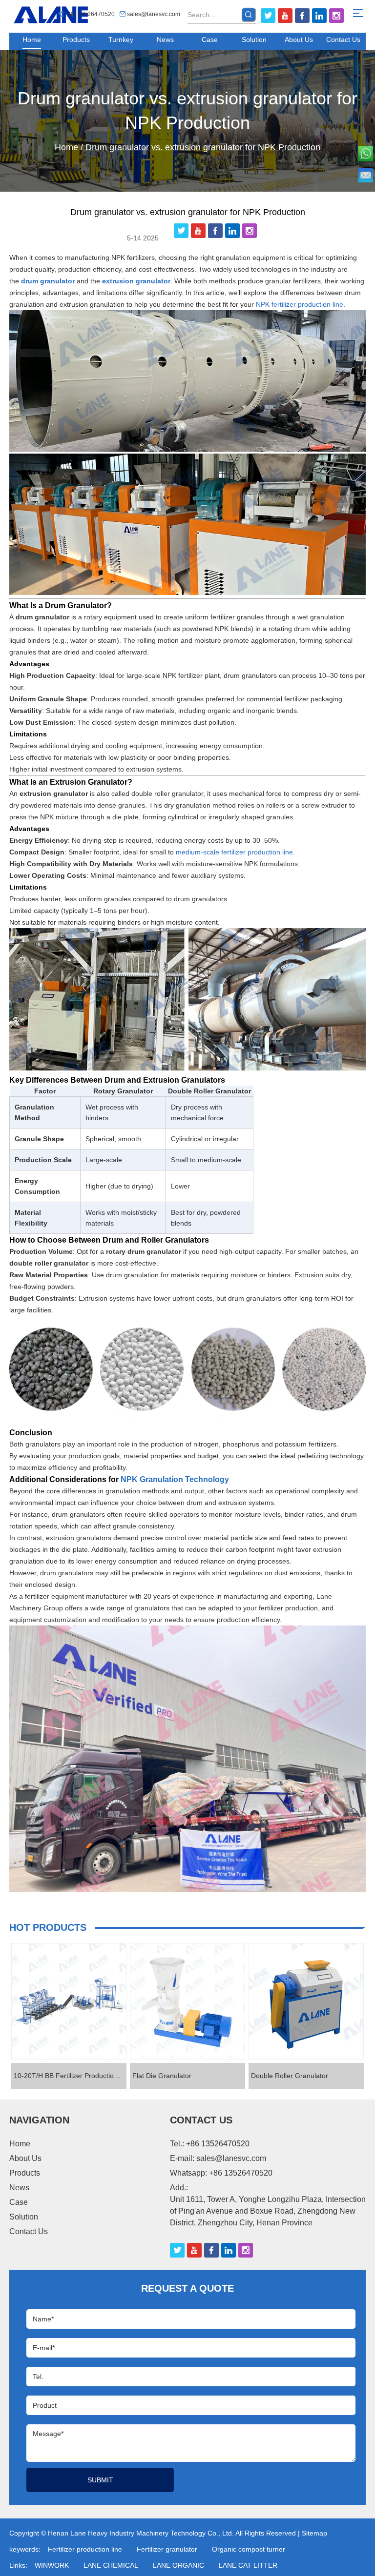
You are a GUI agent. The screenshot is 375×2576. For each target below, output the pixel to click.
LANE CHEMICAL (111, 2565)
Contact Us (343, 40)
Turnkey (121, 40)
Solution (254, 40)
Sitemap (314, 2533)
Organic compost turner (249, 2549)
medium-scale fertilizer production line (234, 852)
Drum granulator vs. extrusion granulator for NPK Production (187, 110)
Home (32, 40)
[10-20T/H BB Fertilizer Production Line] (69, 2001)
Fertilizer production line (85, 2549)
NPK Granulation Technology (175, 1479)
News (165, 40)
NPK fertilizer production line (300, 304)
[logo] (51, 15)
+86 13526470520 (241, 2173)
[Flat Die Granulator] (187, 2001)
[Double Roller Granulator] (306, 2001)
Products (76, 40)
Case (210, 40)
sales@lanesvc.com (154, 14)
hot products (48, 1927)
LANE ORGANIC (178, 2565)
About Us (299, 40)
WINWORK (52, 2565)
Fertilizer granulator (167, 2549)
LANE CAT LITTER (248, 2565)
